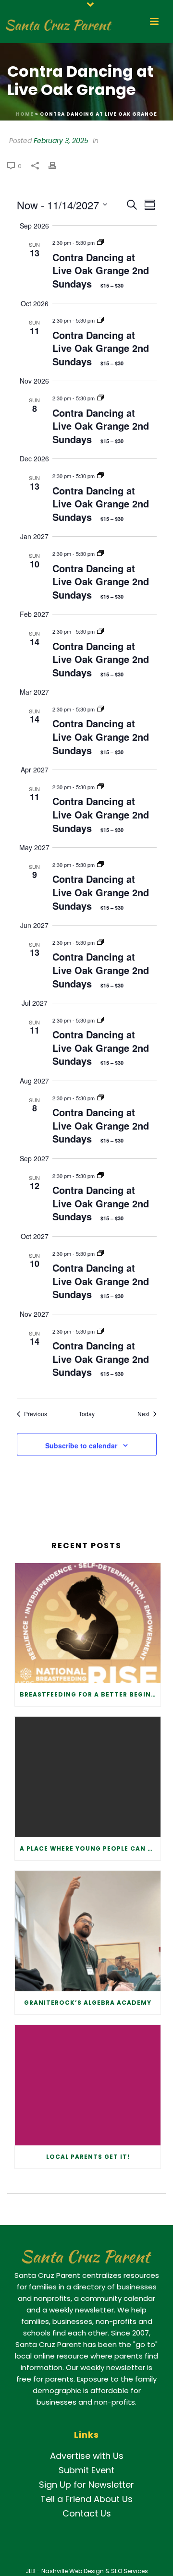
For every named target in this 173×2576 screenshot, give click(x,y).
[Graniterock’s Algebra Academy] (88, 1931)
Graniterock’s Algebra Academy (88, 2003)
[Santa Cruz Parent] (56, 22)
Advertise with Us (87, 2456)
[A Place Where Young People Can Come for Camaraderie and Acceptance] (88, 1777)
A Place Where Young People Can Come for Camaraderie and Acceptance (90, 1848)
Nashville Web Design (73, 2571)
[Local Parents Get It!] (88, 2085)
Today (87, 1414)
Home (25, 114)
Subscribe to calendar (81, 1445)
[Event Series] (100, 242)
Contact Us (87, 2513)
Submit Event (86, 2470)
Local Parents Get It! (88, 2157)
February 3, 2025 (61, 141)
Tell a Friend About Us (86, 2499)
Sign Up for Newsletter (86, 2485)
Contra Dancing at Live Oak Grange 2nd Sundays (101, 270)
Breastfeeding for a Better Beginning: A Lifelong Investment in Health (90, 1694)
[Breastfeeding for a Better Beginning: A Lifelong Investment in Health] (88, 1623)
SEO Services (130, 2571)
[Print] (57, 165)
